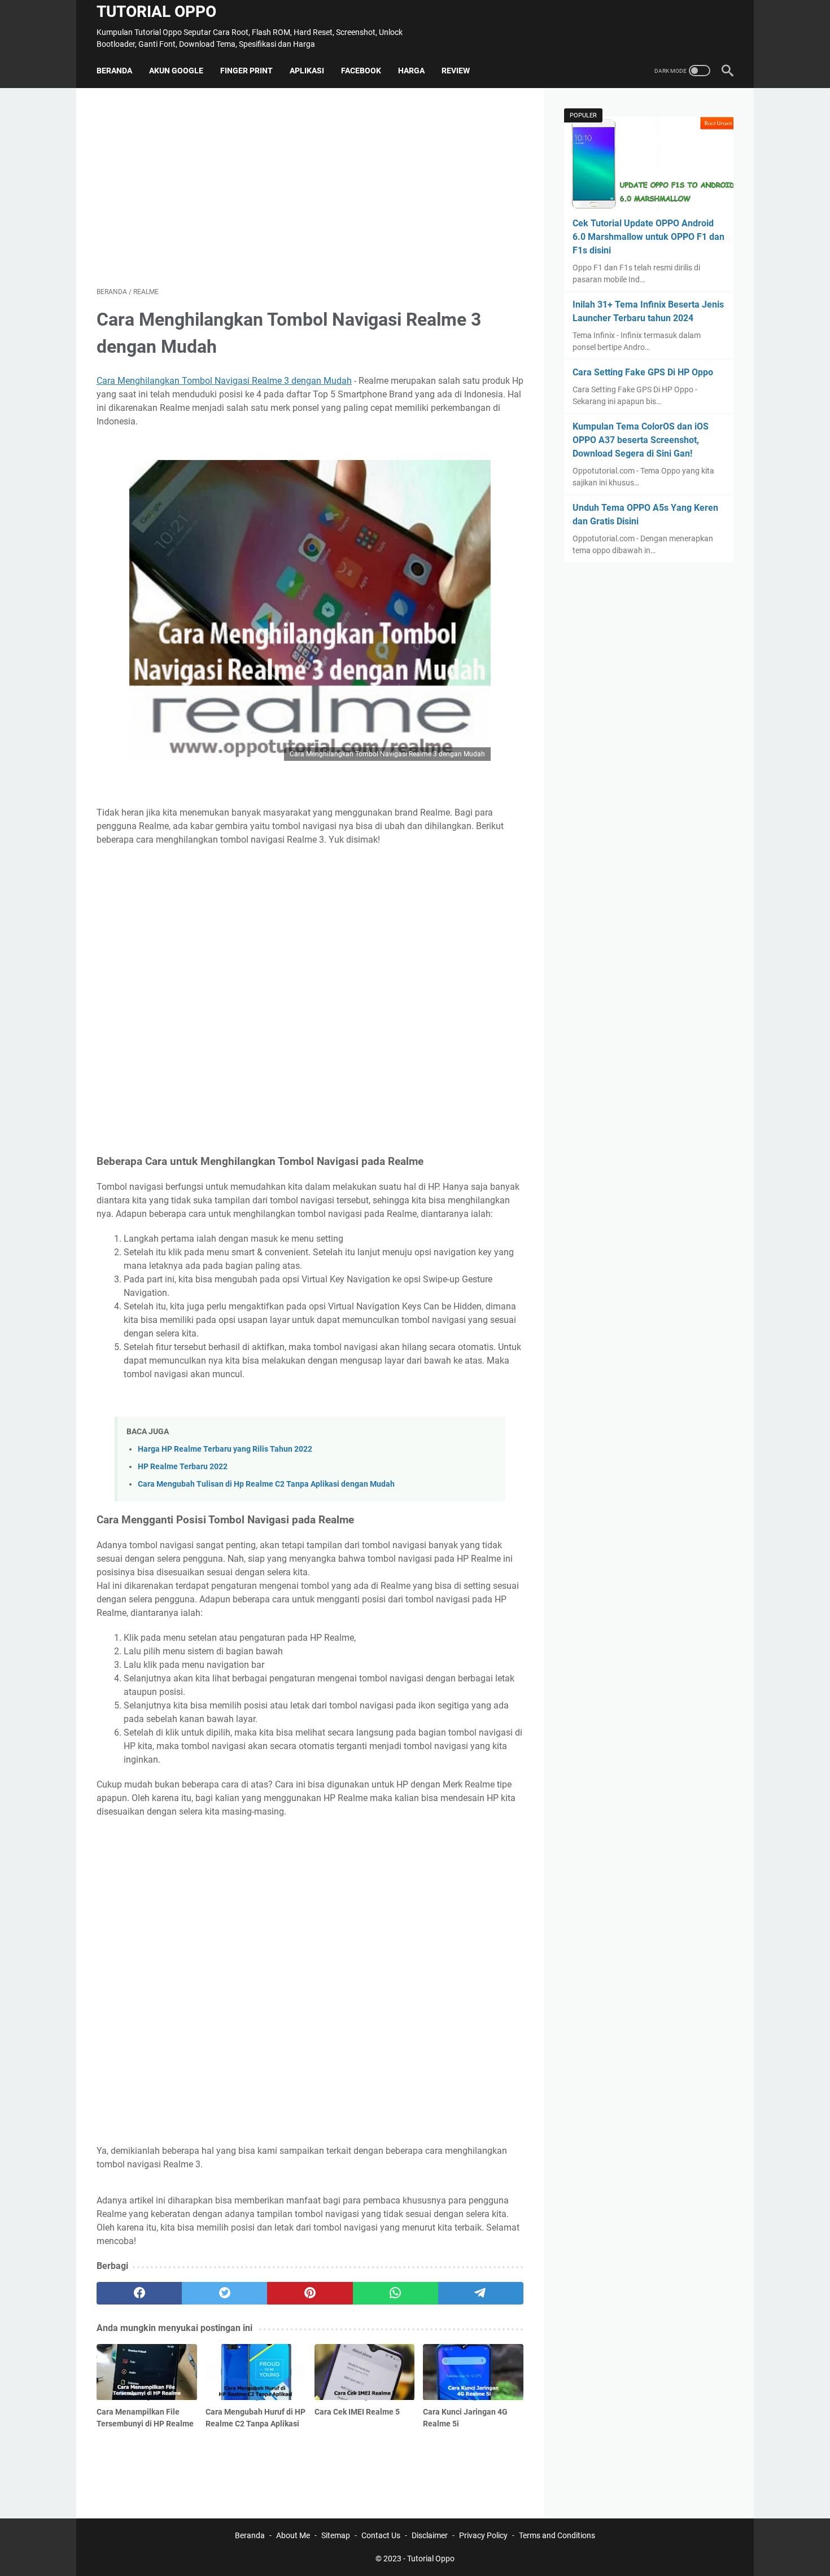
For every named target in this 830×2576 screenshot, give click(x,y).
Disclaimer (430, 2535)
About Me (293, 2535)
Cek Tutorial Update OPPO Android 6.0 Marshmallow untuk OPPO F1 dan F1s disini (648, 237)
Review (456, 71)
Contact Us (381, 2535)
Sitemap (336, 2535)
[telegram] (481, 2293)
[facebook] (139, 2293)
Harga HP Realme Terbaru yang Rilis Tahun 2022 (225, 1449)
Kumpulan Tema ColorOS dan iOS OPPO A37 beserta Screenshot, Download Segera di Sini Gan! (641, 440)
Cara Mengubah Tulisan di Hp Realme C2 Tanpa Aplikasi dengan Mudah (266, 1484)
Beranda (114, 71)
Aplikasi (307, 71)
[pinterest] (310, 2293)
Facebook (361, 71)
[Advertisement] (310, 187)
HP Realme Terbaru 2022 (183, 1467)
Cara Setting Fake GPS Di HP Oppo (643, 372)
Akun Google (176, 71)
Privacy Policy (483, 2535)
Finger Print (246, 71)
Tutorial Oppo (156, 12)
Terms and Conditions (557, 2535)
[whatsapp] (396, 2293)
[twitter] (224, 2293)
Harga (411, 71)
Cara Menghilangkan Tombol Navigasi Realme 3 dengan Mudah (224, 381)
